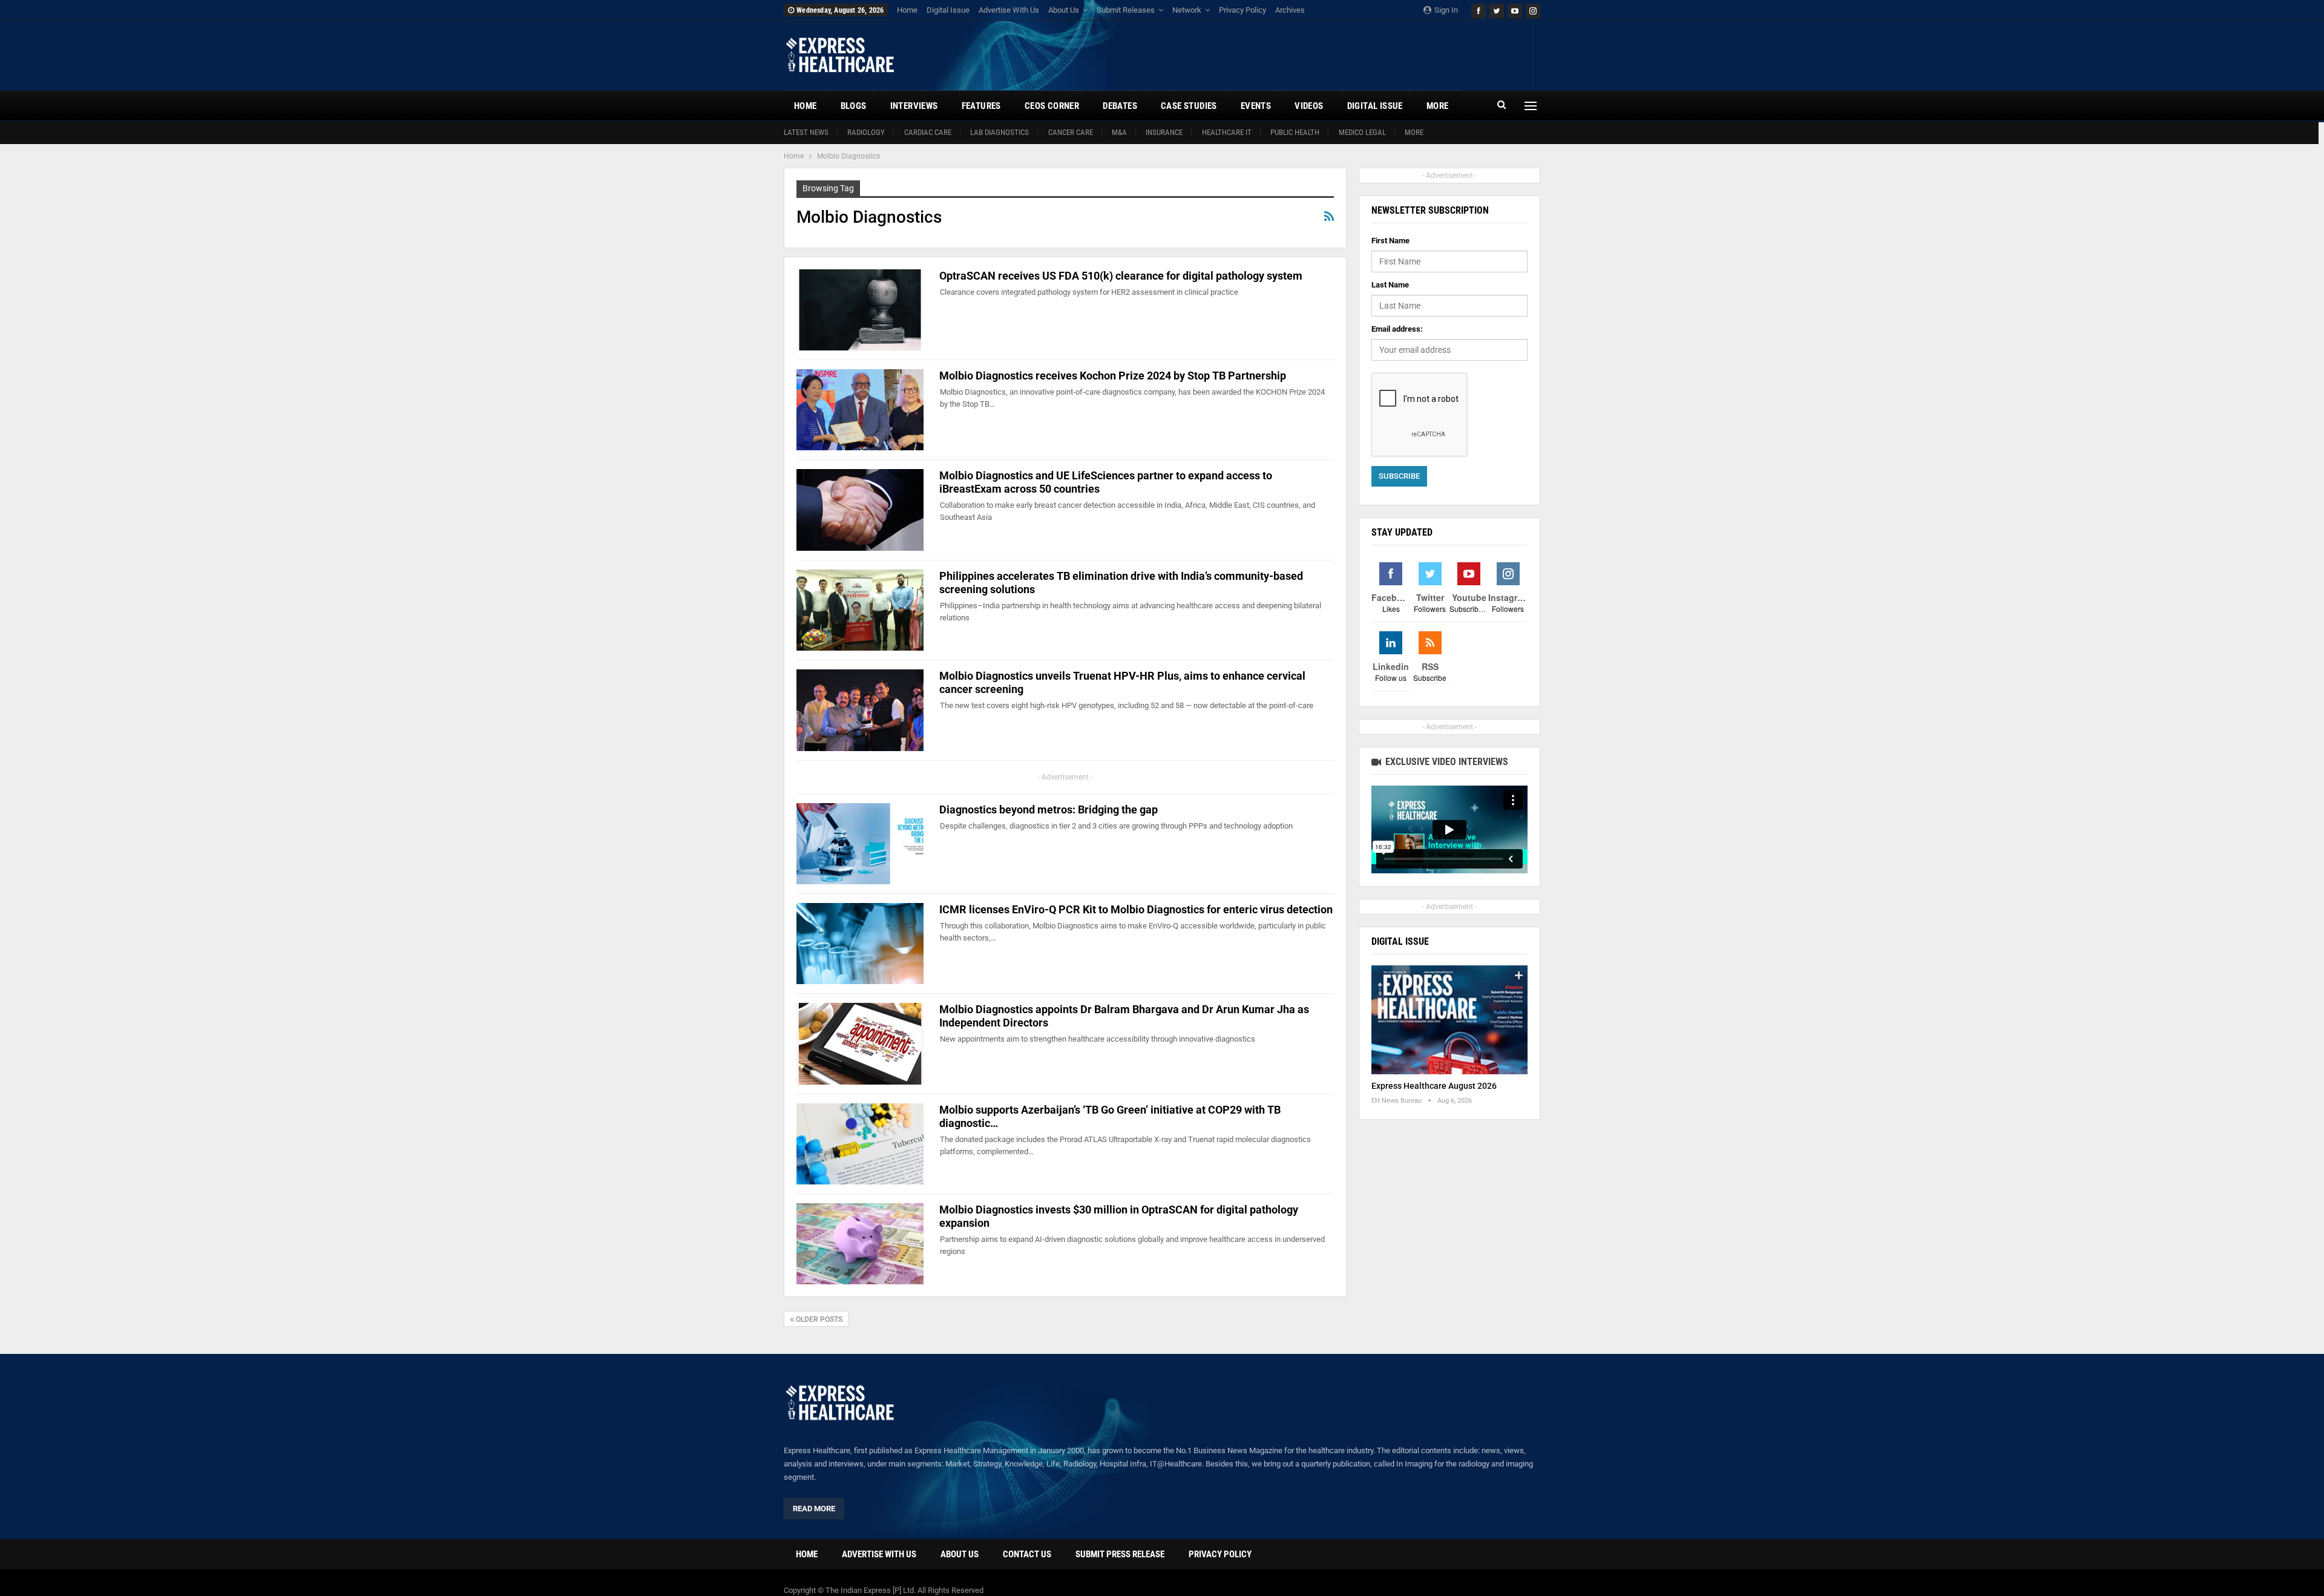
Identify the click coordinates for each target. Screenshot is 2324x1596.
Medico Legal (1362, 132)
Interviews (914, 106)
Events (1256, 106)
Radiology (866, 132)
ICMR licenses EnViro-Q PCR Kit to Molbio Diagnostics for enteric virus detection (1136, 909)
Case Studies (1189, 106)
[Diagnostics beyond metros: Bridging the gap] (860, 844)
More (1414, 132)
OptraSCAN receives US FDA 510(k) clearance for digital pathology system (1121, 276)
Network (1187, 10)
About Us (1064, 10)
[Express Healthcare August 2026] (1449, 1020)
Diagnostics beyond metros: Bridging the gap (1049, 809)
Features (981, 106)
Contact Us (1027, 1554)
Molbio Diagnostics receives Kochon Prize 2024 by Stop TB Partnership (1113, 376)
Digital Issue (948, 10)
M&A (1119, 132)
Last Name (1390, 285)
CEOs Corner (1052, 106)
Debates (1120, 106)
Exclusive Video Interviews (1446, 762)
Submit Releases (1126, 10)
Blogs (854, 106)
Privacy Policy (1242, 10)
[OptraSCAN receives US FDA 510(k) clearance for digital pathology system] (860, 310)
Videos (1309, 106)
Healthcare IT (1227, 132)
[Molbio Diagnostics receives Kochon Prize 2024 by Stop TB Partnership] (860, 410)
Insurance (1164, 132)
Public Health (1295, 132)
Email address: (1397, 329)
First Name (1390, 241)
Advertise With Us (1009, 10)
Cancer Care (1071, 132)
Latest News (806, 132)
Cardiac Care (928, 132)
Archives (1290, 10)
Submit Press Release (1120, 1554)
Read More (814, 1509)
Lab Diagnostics (1000, 132)
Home (907, 10)
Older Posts (818, 1319)
